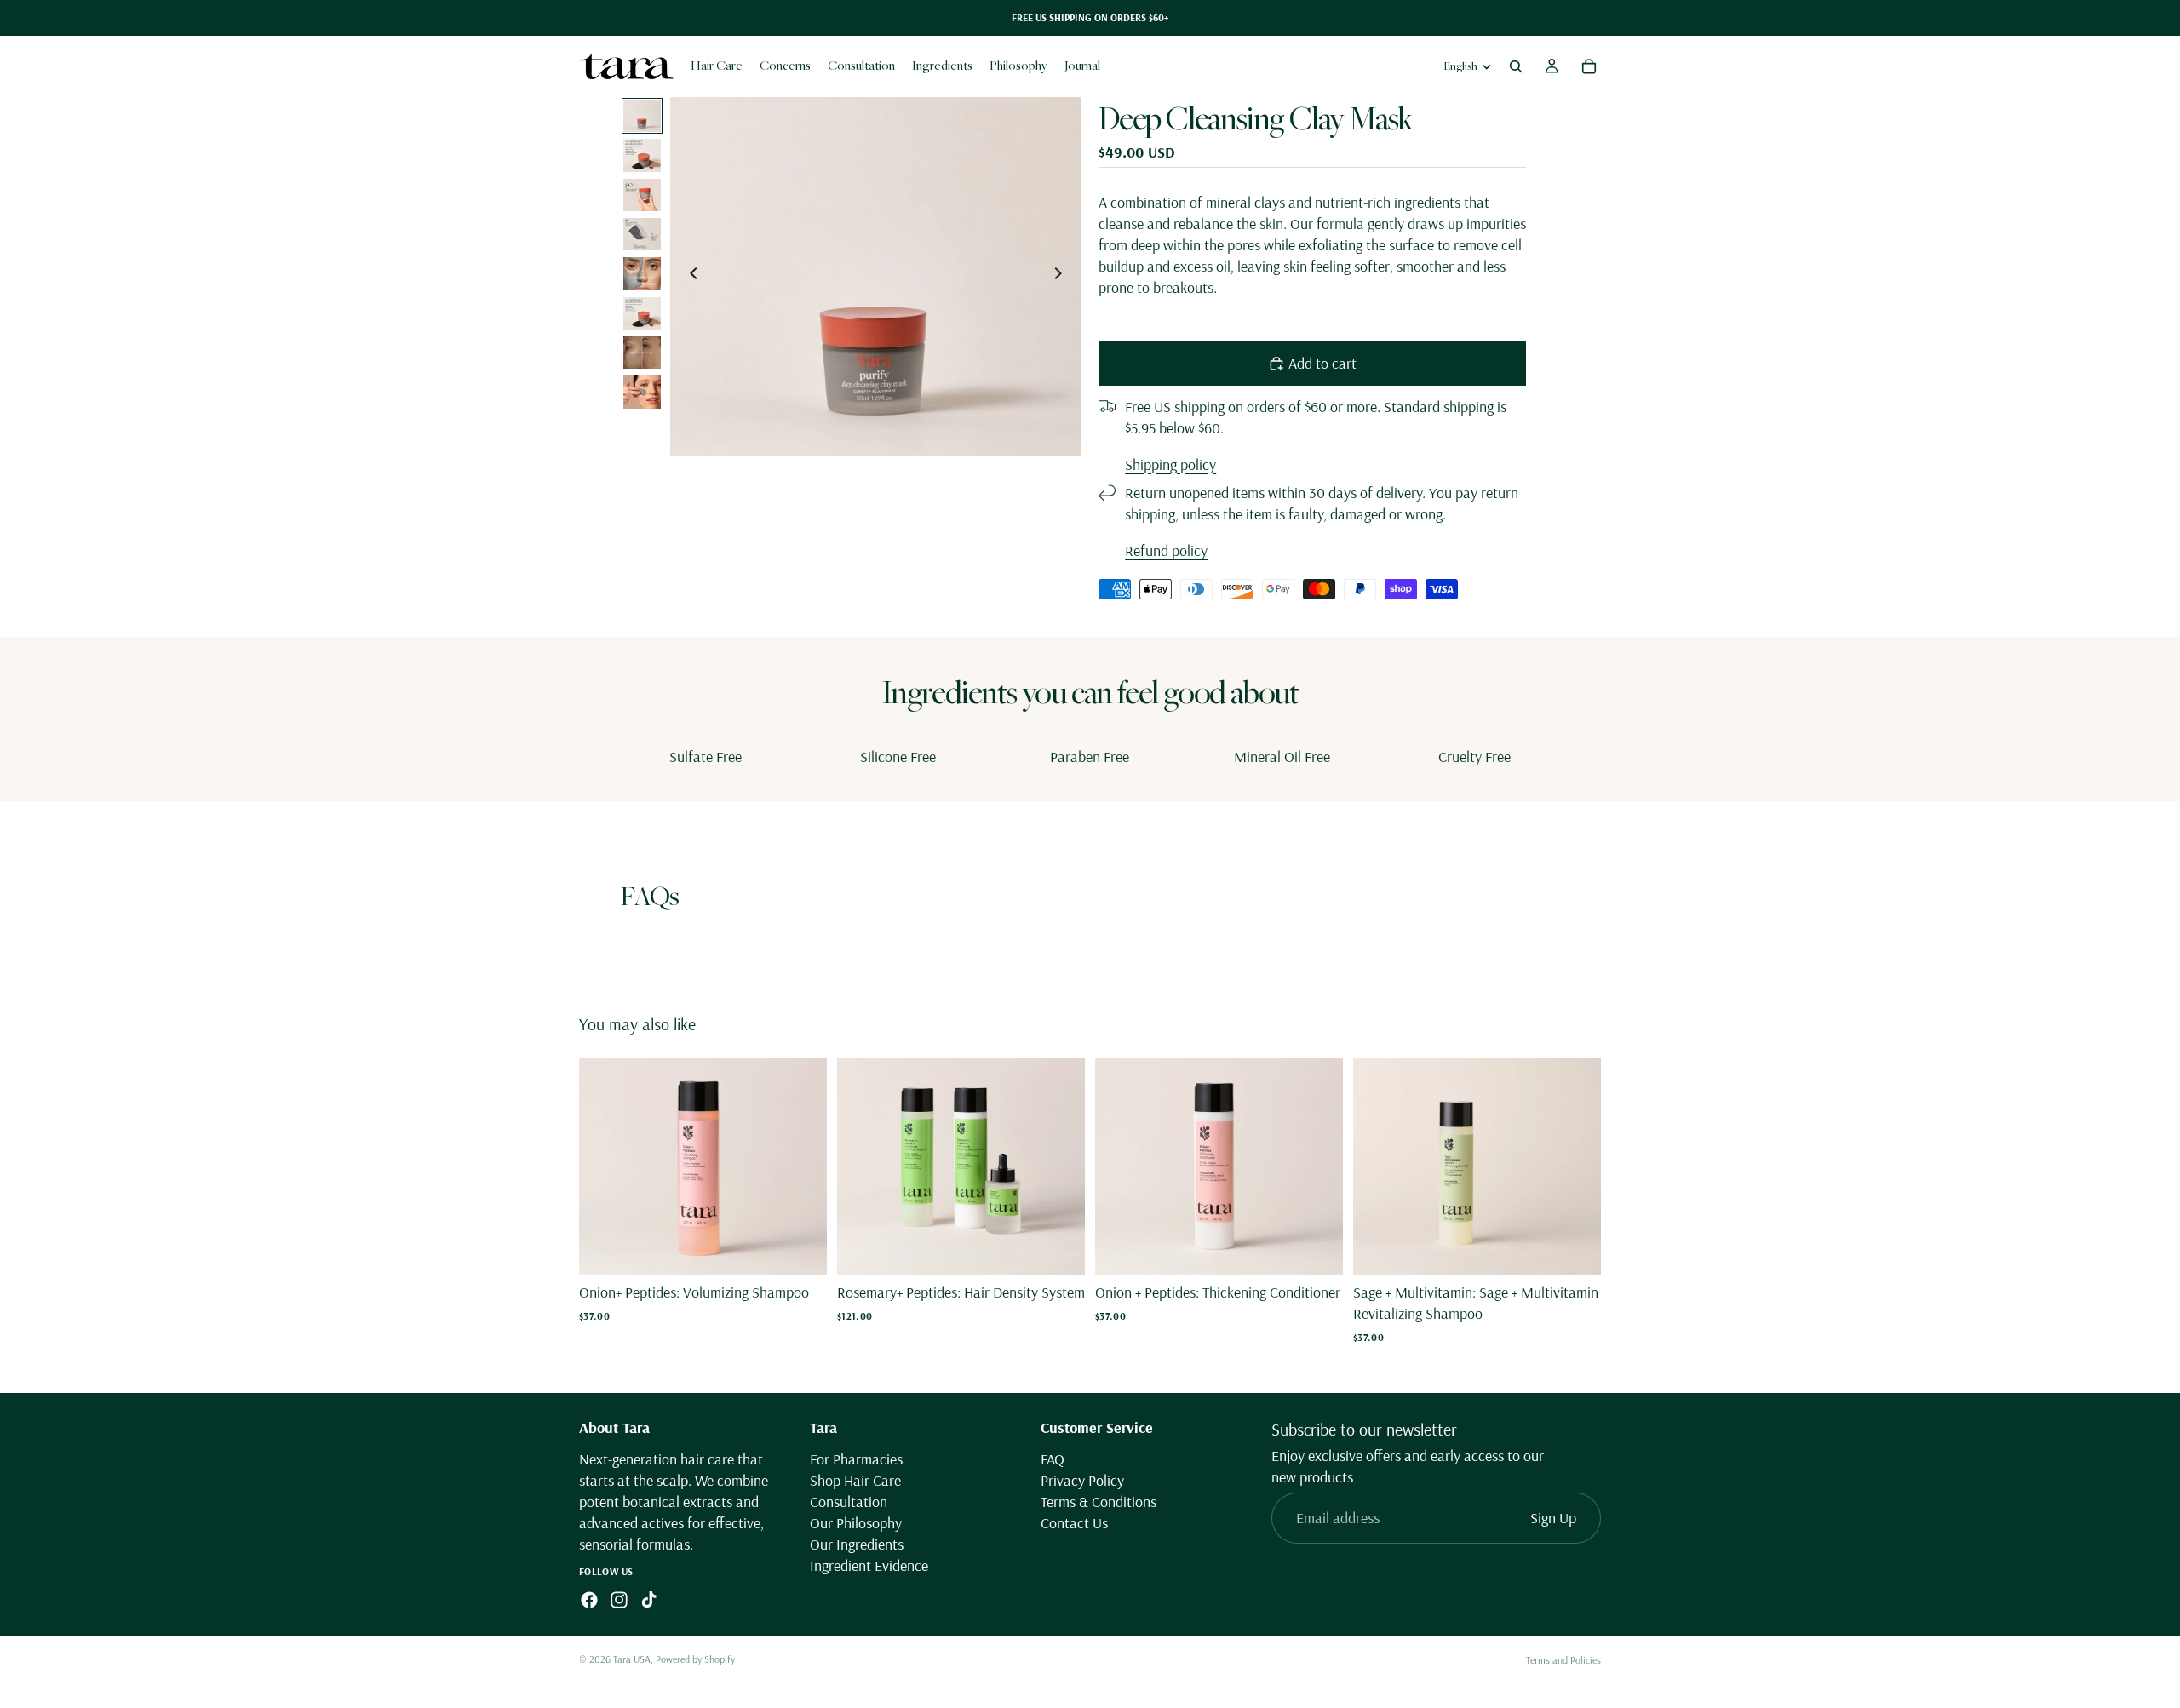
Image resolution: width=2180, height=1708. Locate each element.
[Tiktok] (649, 1600)
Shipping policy (1170, 464)
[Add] (800, 1248)
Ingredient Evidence (869, 1565)
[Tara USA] (626, 66)
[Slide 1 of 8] (642, 116)
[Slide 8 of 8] (642, 392)
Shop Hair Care (855, 1480)
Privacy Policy (1082, 1480)
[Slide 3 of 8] (642, 195)
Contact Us (1074, 1523)
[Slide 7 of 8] (642, 352)
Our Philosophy (856, 1523)
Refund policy (1166, 550)
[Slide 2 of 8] (642, 155)
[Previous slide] (689, 276)
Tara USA (632, 1659)
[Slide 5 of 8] (642, 273)
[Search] (1516, 66)
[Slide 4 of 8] (642, 234)
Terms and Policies (1563, 1660)
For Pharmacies (856, 1458)
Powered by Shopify (695, 1659)
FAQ (1053, 1458)
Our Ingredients (857, 1544)
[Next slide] (1063, 276)
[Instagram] (619, 1600)
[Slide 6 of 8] (642, 313)
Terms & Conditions (1099, 1502)
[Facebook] (589, 1600)
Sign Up (1553, 1518)
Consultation (849, 1502)
